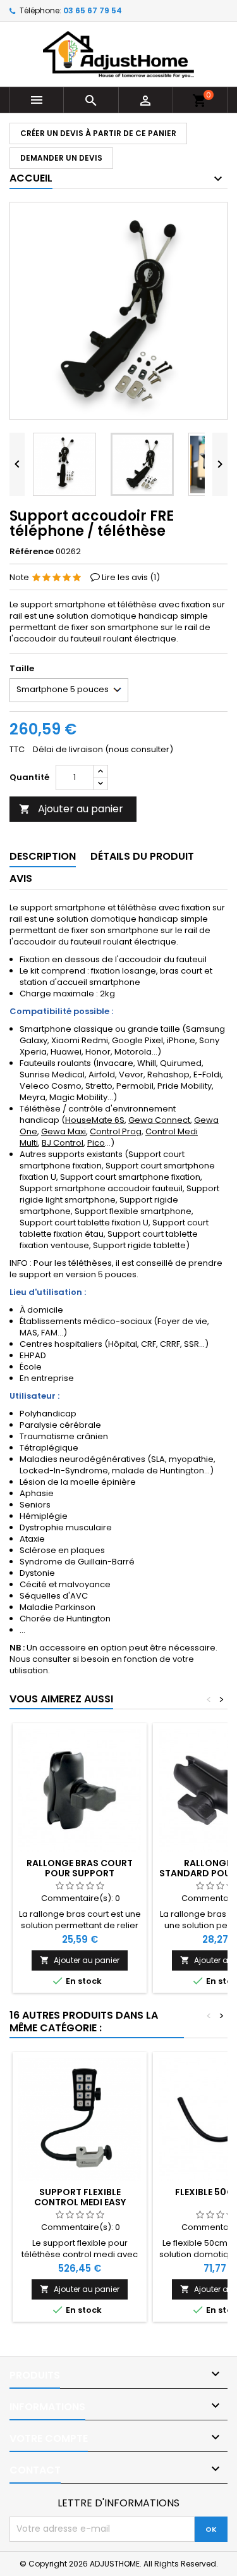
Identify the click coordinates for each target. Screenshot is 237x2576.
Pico (96, 1143)
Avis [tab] (21, 878)
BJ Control (63, 1143)
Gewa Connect (159, 1120)
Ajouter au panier (71, 809)
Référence (32, 552)
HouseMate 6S (95, 1120)
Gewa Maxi (64, 1131)
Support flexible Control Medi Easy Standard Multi (80, 2202)
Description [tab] (43, 856)
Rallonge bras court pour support (80, 1868)
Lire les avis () (131, 577)
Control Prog (116, 1131)
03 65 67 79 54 (93, 10)
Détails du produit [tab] (142, 856)
